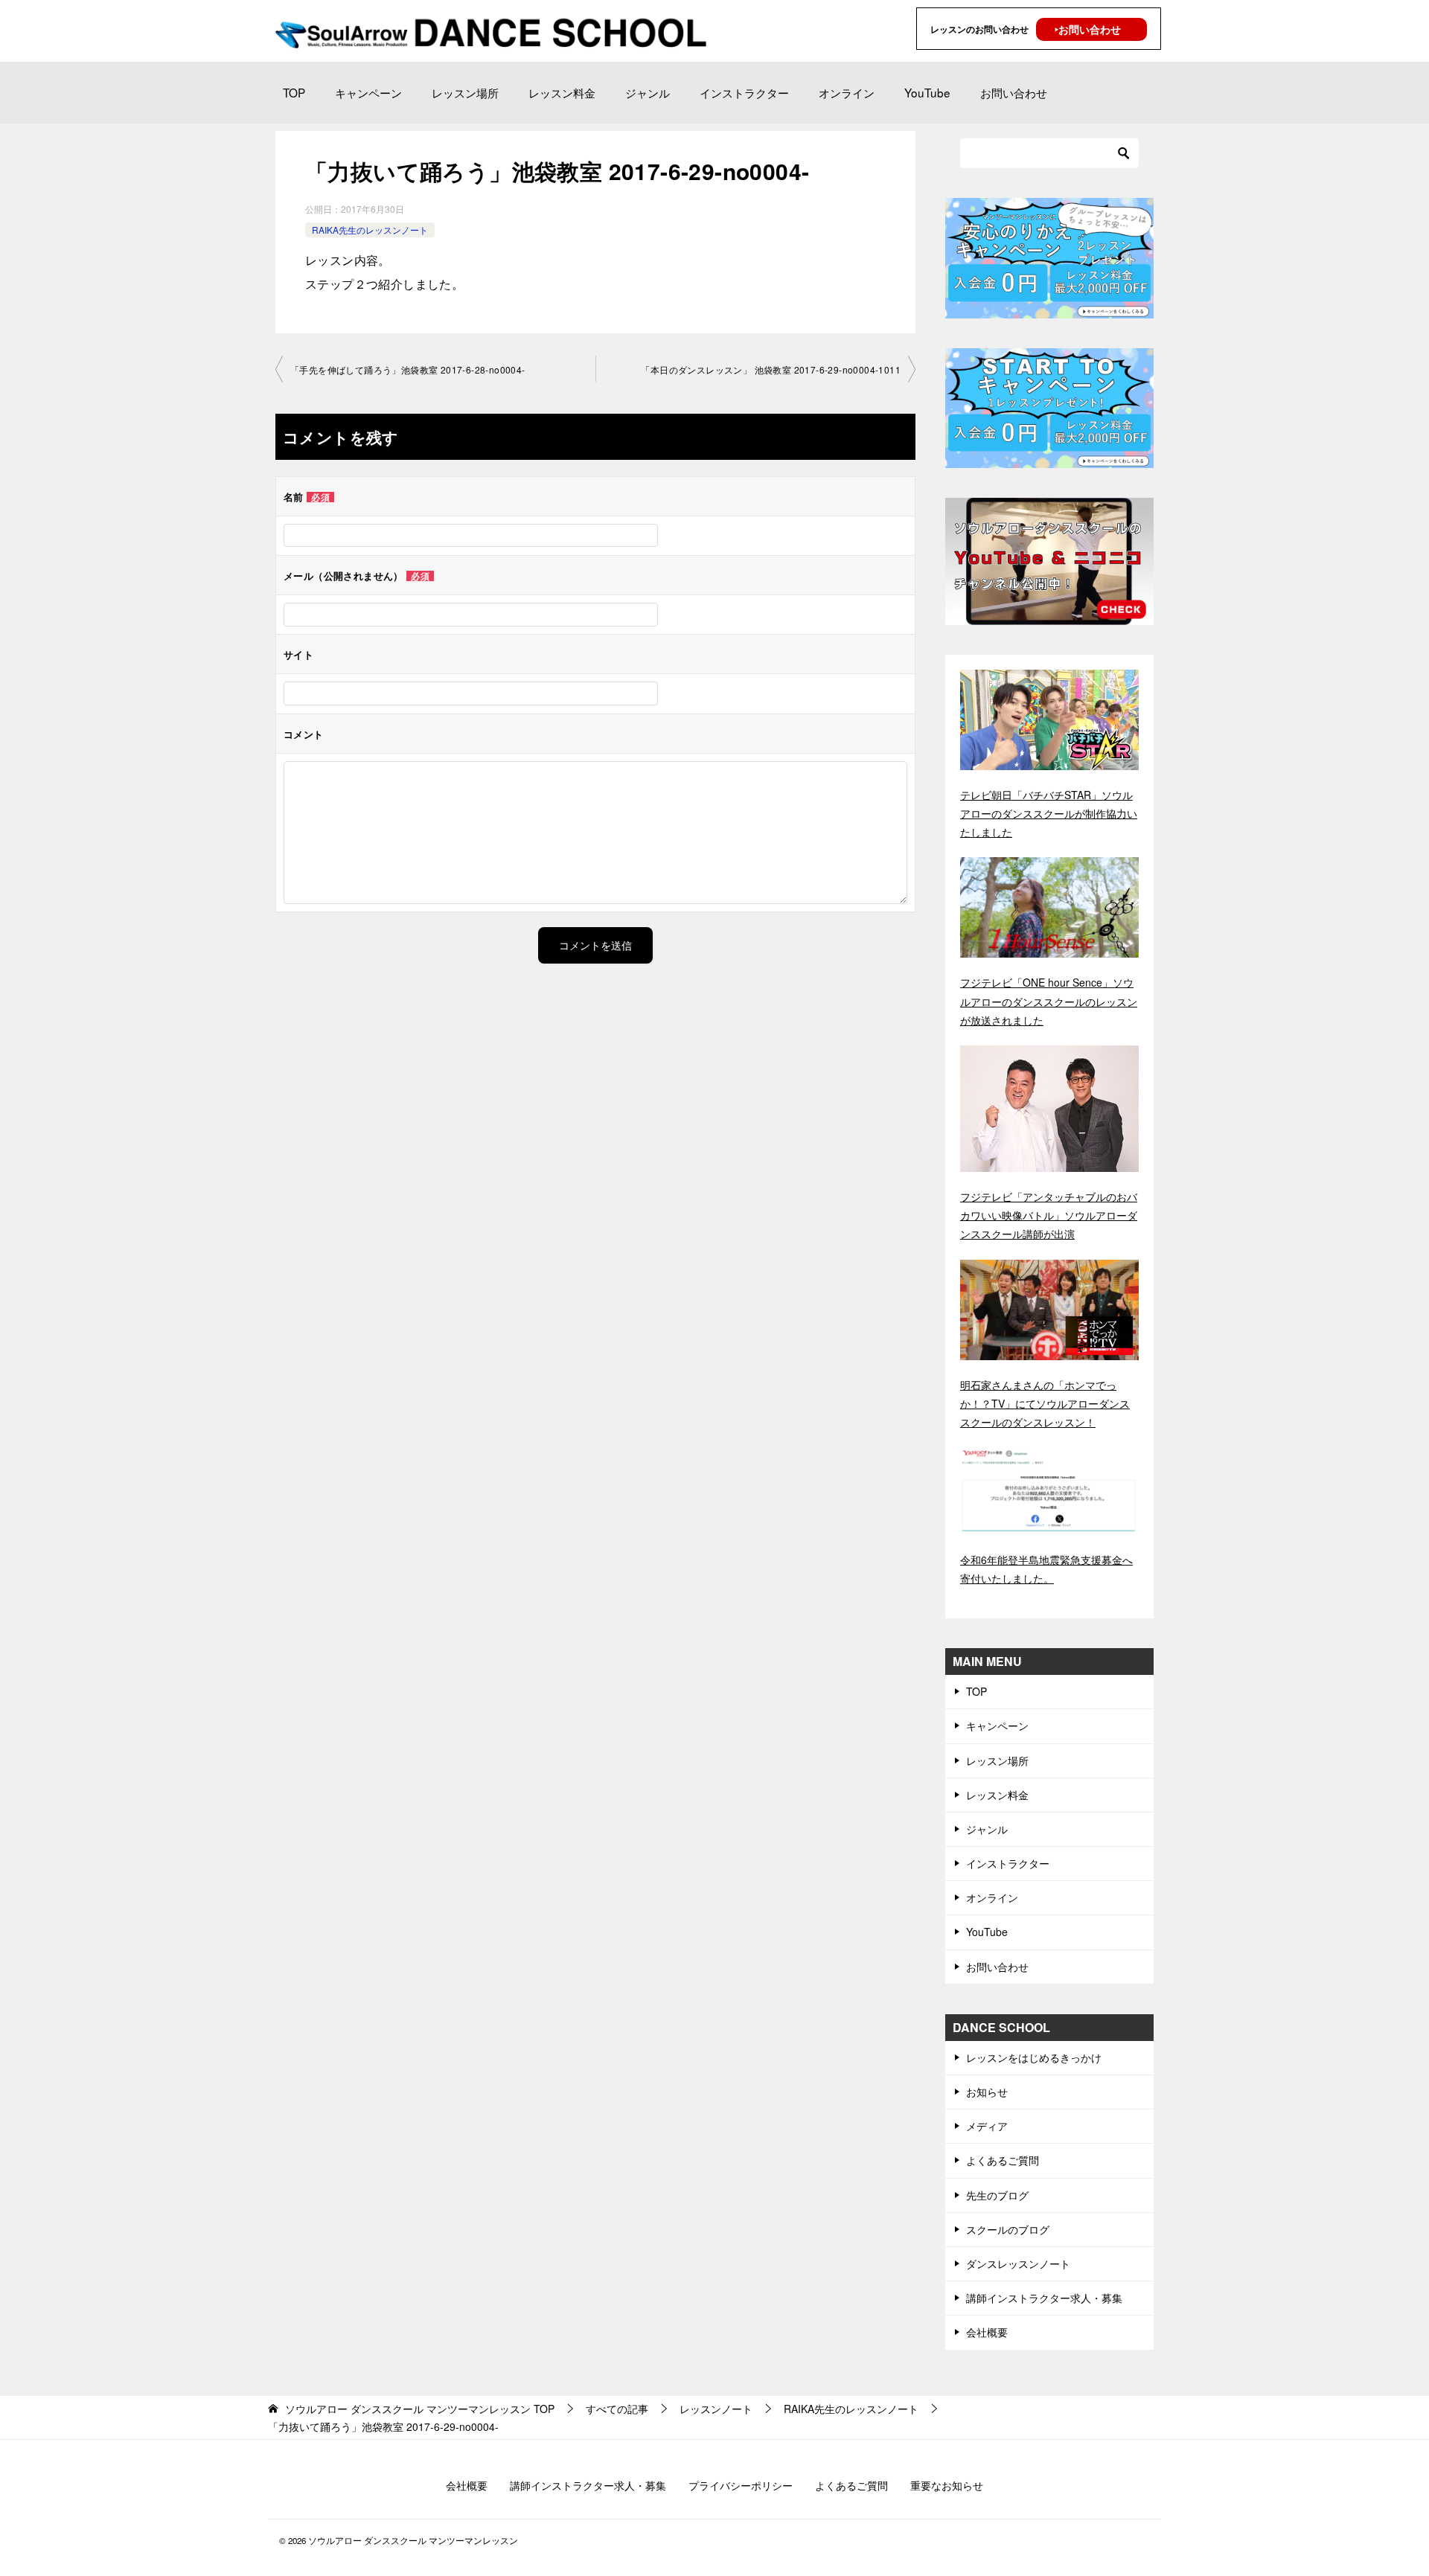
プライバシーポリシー (741, 2485)
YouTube (927, 92)
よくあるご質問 (1003, 2160)
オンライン (847, 92)
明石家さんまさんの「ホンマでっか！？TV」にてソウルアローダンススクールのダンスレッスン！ (1045, 1403)
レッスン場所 (465, 92)
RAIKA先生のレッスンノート (370, 230)
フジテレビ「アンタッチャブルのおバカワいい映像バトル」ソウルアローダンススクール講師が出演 (1049, 1215)
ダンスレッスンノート (1018, 2263)
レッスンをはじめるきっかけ (1034, 2057)
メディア (987, 2126)
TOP (294, 92)
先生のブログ (997, 2195)
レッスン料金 (562, 92)
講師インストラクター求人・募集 (1044, 2298)
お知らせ (987, 2092)
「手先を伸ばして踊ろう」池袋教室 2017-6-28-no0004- (408, 369)
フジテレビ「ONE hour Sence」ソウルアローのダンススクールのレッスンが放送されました (1049, 1001)
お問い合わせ (1014, 92)
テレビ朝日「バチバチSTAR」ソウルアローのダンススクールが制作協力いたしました (1049, 813)
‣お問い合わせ (1088, 29)
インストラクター (744, 92)
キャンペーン (368, 92)
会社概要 (987, 2332)
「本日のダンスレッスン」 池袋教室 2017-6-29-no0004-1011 (771, 369)
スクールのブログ (1008, 2229)
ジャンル (648, 92)
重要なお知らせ (947, 2485)
